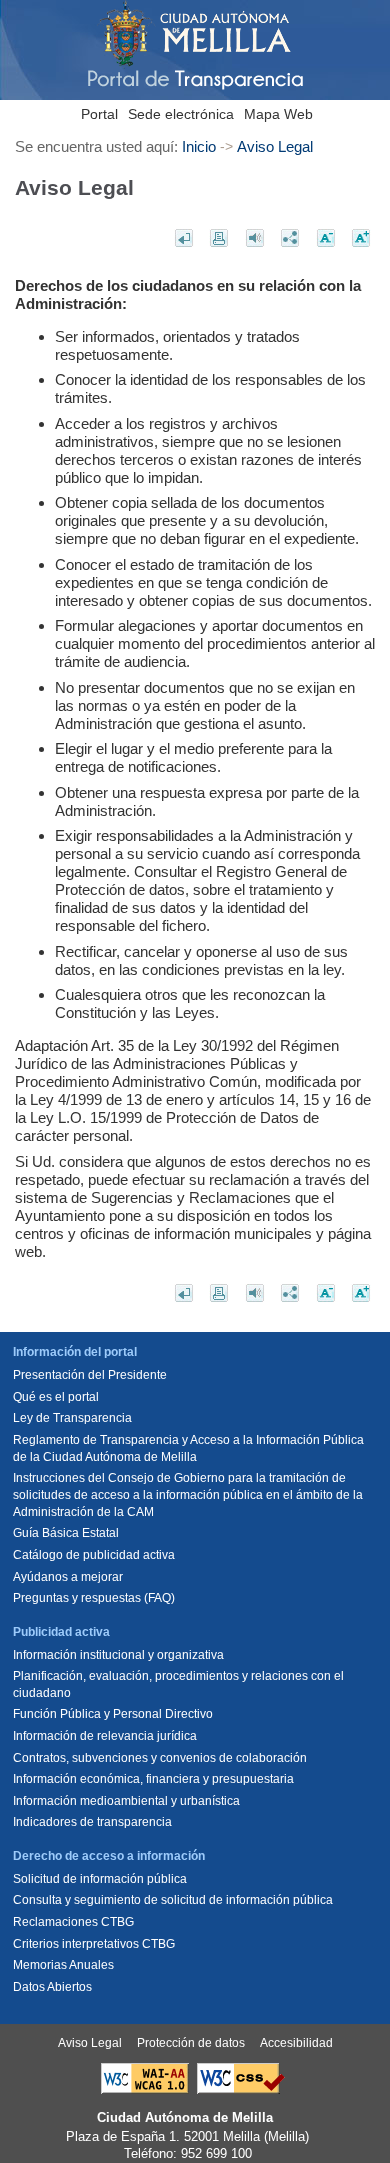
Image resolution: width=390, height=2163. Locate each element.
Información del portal (75, 1352)
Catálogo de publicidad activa (94, 1555)
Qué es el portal (56, 1397)
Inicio (199, 146)
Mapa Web (278, 114)
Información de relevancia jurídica (105, 1736)
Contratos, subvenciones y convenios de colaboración (160, 1758)
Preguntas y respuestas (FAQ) (94, 1598)
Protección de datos (191, 2043)
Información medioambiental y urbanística (126, 1801)
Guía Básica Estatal (66, 1533)
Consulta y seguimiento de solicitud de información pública (173, 1900)
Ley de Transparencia (72, 1418)
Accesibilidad (296, 2043)
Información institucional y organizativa (118, 1655)
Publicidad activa (61, 1632)
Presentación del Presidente (90, 1375)
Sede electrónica (181, 114)
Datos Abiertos (52, 1987)
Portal (99, 114)
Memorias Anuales (63, 1965)
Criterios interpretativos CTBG (94, 1944)
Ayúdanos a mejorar (68, 1577)
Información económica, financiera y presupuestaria (153, 1779)
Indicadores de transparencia (92, 1822)
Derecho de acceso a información (109, 1856)
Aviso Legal (275, 146)
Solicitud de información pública (100, 1879)
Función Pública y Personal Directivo (113, 1714)
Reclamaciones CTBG (73, 1922)
